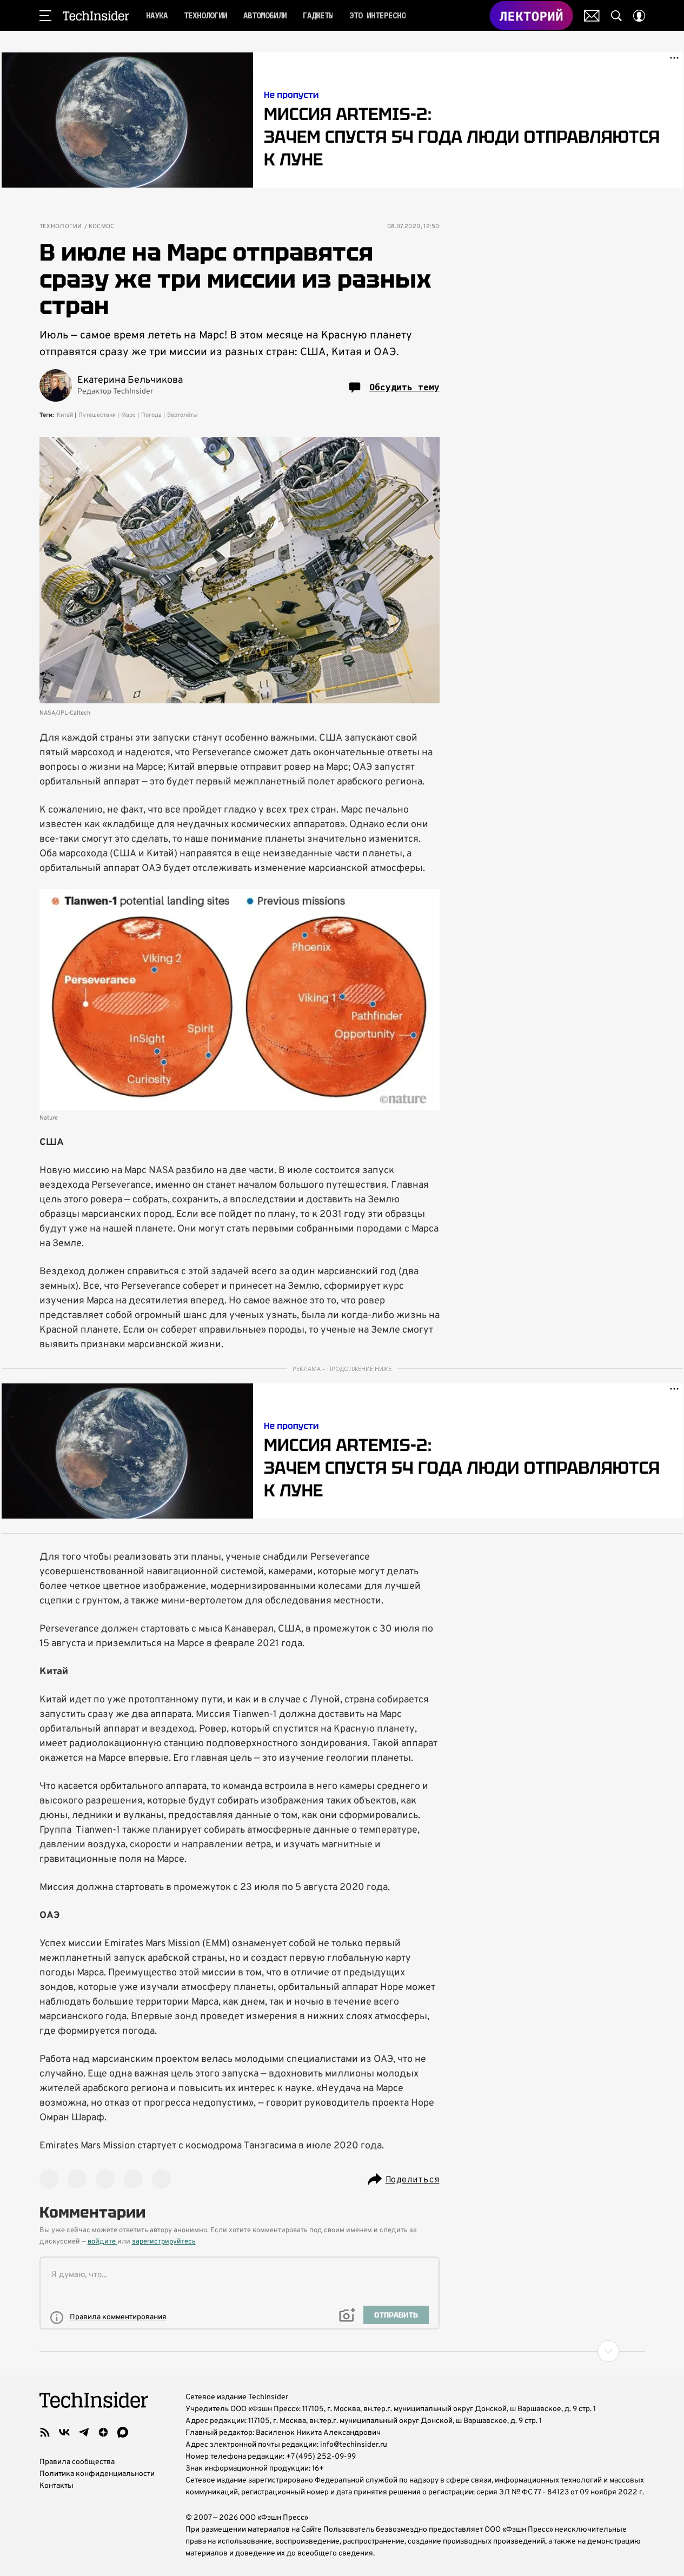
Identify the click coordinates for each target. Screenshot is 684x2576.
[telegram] (84, 2432)
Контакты (57, 2486)
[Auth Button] (639, 16)
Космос (102, 227)
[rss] (45, 2432)
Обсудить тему (404, 387)
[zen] (103, 2432)
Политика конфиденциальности (97, 2474)
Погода (151, 415)
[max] (123, 2432)
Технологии (61, 227)
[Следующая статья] (342, 2351)
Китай (65, 415)
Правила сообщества (77, 2462)
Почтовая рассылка (592, 16)
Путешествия (97, 415)
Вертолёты (182, 415)
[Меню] (45, 16)
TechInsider (96, 16)
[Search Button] (616, 16)
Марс (128, 415)
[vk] (64, 2432)
